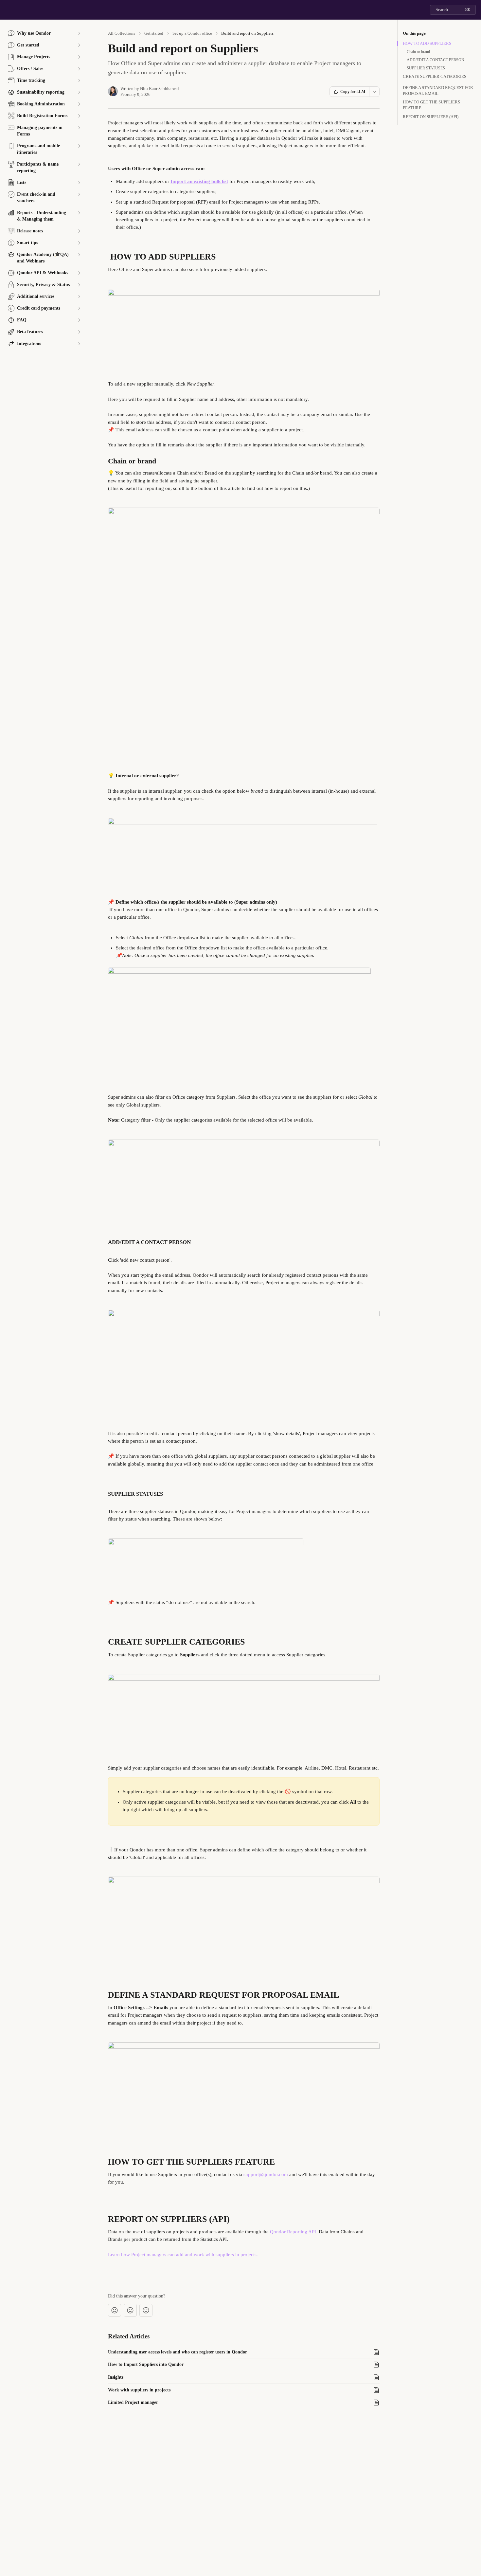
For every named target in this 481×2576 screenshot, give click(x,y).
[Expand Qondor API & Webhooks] (79, 273)
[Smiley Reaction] (146, 2310)
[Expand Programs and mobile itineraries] (79, 146)
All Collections (122, 33)
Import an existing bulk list (199, 181)
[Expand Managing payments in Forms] (79, 128)
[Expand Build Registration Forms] (79, 116)
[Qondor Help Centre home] (7, 10)
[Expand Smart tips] (79, 243)
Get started (154, 33)
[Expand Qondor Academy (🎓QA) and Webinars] (79, 255)
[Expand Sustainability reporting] (79, 92)
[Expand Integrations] (79, 344)
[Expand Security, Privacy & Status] (79, 285)
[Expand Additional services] (79, 297)
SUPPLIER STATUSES (426, 68)
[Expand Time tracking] (79, 81)
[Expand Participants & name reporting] (79, 164)
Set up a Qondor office (192, 33)
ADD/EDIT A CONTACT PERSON (436, 60)
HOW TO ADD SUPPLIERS (427, 43)
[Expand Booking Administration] (79, 104)
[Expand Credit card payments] (79, 308)
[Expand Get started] (79, 45)
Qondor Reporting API (293, 2232)
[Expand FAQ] (79, 320)
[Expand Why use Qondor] (79, 33)
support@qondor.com (266, 2174)
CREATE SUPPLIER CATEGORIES (435, 76)
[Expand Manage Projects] (79, 57)
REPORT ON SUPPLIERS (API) (431, 117)
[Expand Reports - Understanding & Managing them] (79, 213)
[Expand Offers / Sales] (79, 69)
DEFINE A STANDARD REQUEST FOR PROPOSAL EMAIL (438, 90)
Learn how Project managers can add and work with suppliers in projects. (183, 2255)
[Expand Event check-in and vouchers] (79, 194)
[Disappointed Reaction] (115, 2310)
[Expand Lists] (79, 183)
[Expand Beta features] (79, 332)
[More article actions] (374, 92)
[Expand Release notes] (79, 231)
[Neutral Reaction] (130, 2310)
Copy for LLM (353, 92)
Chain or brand (418, 52)
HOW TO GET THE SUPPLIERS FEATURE (431, 105)
